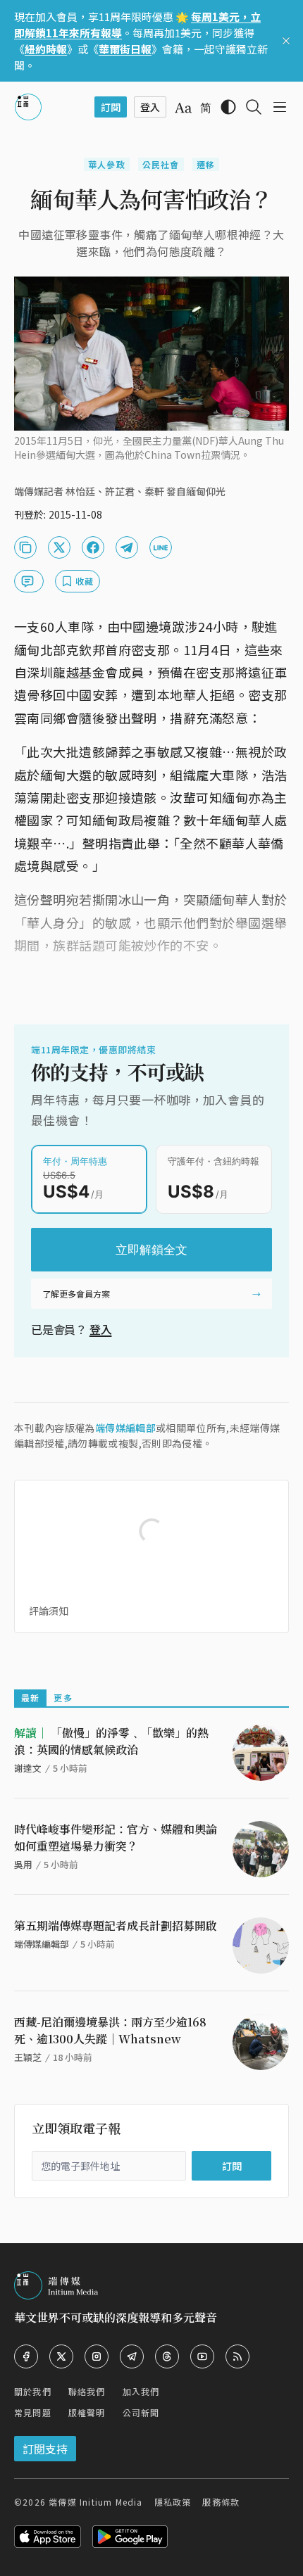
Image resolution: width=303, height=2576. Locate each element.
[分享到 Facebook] (93, 547)
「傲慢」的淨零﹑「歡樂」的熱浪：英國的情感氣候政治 (111, 1741)
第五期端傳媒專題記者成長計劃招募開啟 (116, 1925)
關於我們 (33, 2391)
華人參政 (107, 164)
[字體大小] (183, 108)
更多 (63, 1698)
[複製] (25, 547)
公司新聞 (141, 2412)
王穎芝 (28, 2057)
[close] (286, 41)
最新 (30, 1698)
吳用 (23, 1864)
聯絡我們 (87, 2391)
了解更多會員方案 (76, 1294)
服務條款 (221, 2502)
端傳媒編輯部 (125, 1428)
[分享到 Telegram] (127, 547)
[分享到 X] (59, 547)
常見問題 (33, 2412)
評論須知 (49, 1611)
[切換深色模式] (228, 107)
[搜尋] (254, 107)
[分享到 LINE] (161, 547)
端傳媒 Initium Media (95, 2502)
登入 (101, 1329)
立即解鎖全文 (151, 1250)
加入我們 (141, 2391)
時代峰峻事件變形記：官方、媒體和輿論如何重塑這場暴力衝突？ (116, 1838)
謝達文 (28, 1768)
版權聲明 (87, 2412)
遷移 (206, 164)
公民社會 (161, 164)
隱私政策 (173, 2502)
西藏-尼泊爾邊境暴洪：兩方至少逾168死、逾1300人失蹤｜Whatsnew (110, 2030)
